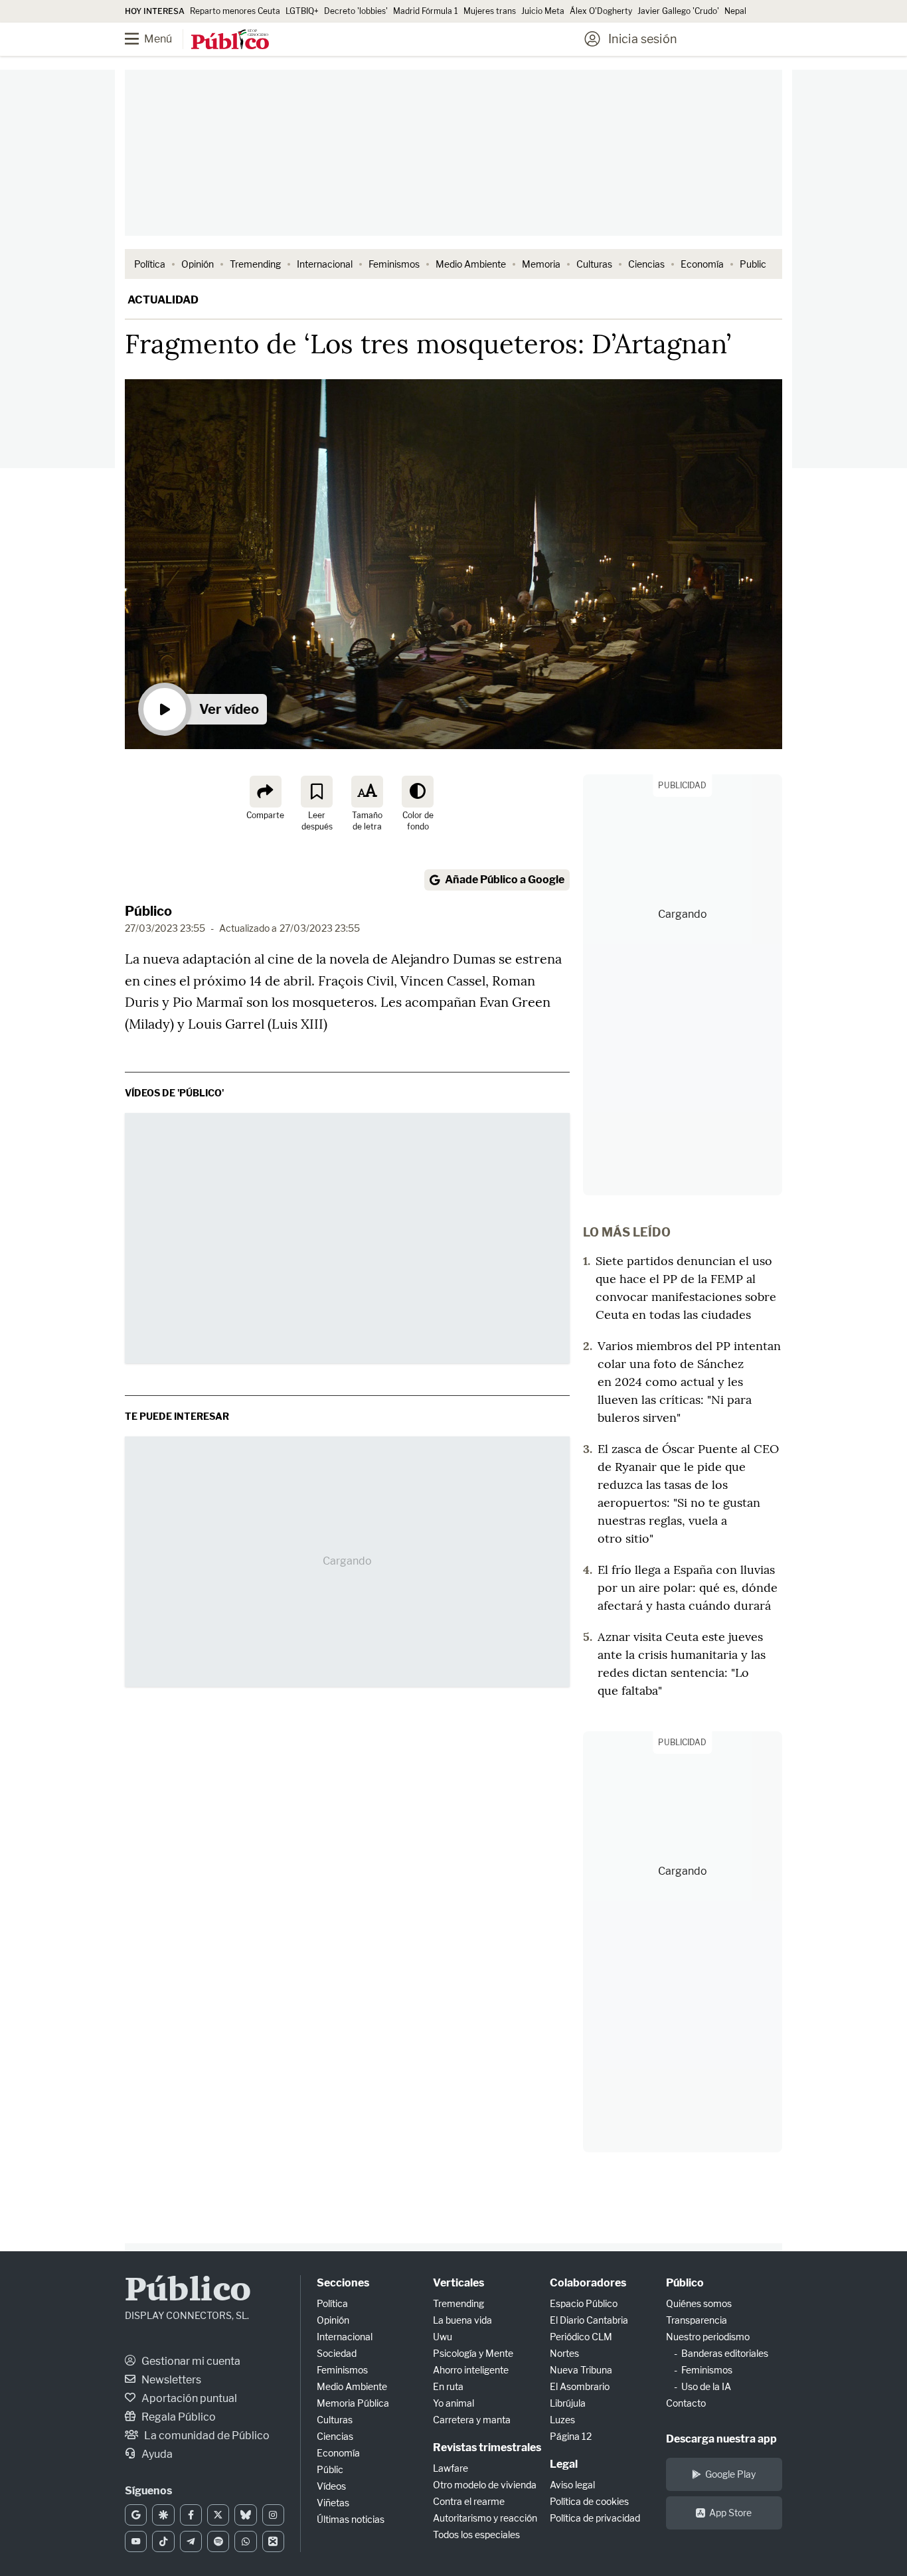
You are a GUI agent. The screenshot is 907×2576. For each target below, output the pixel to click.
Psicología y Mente (473, 2353)
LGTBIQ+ (302, 11)
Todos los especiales (476, 2534)
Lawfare (451, 2468)
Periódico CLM (581, 2337)
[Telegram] (191, 2541)
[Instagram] (273, 2515)
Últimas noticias (351, 2519)
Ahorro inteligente (471, 2370)
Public (753, 264)
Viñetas (333, 2503)
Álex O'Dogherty (601, 11)
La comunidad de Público (206, 2436)
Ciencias (646, 264)
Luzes (562, 2420)
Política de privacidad (595, 2518)
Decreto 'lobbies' (356, 11)
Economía (702, 264)
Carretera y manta (472, 2420)
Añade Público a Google (505, 880)
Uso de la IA (706, 2386)
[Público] (230, 41)
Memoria (541, 264)
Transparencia (697, 2320)
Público (148, 911)
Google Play (730, 2474)
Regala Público (178, 2417)
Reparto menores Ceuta (235, 11)
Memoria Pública (353, 2403)
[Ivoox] (273, 2541)
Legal (564, 2464)
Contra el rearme (469, 2501)
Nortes (564, 2353)
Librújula (568, 2403)
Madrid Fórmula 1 (426, 11)
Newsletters (170, 2380)
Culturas (594, 264)
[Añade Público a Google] (136, 2515)
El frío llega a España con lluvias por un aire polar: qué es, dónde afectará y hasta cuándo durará (688, 1588)
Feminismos (394, 264)
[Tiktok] (163, 2541)
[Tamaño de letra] (367, 792)
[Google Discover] (163, 2515)
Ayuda (156, 2454)
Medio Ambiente (471, 264)
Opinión (198, 264)
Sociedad (337, 2353)
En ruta (448, 2386)
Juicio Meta (543, 11)
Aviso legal (572, 2485)
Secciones (343, 2283)
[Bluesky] (245, 2515)
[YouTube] (136, 2541)
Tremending (255, 264)
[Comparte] (266, 792)
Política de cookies (589, 2501)
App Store (730, 2513)
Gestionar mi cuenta (190, 2361)
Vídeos (331, 2486)
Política (150, 264)
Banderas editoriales (725, 2353)
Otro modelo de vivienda (485, 2485)
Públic (330, 2469)
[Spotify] (218, 2541)
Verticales (458, 2283)
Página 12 (571, 2436)
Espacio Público (584, 2303)
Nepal (735, 11)
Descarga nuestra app (721, 2439)
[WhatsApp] (245, 2541)
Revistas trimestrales (487, 2447)
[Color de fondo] (418, 792)
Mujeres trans (490, 11)
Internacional (325, 264)
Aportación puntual (188, 2398)
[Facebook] (191, 2515)
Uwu (443, 2337)
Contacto (686, 2403)
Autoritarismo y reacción (485, 2518)
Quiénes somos (699, 2303)
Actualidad (163, 300)
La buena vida (462, 2320)
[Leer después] (317, 792)
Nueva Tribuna (581, 2370)
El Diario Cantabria (589, 2320)
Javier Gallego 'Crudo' (678, 11)
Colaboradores (588, 2283)
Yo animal (453, 2403)
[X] (218, 2515)
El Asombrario (580, 2386)
